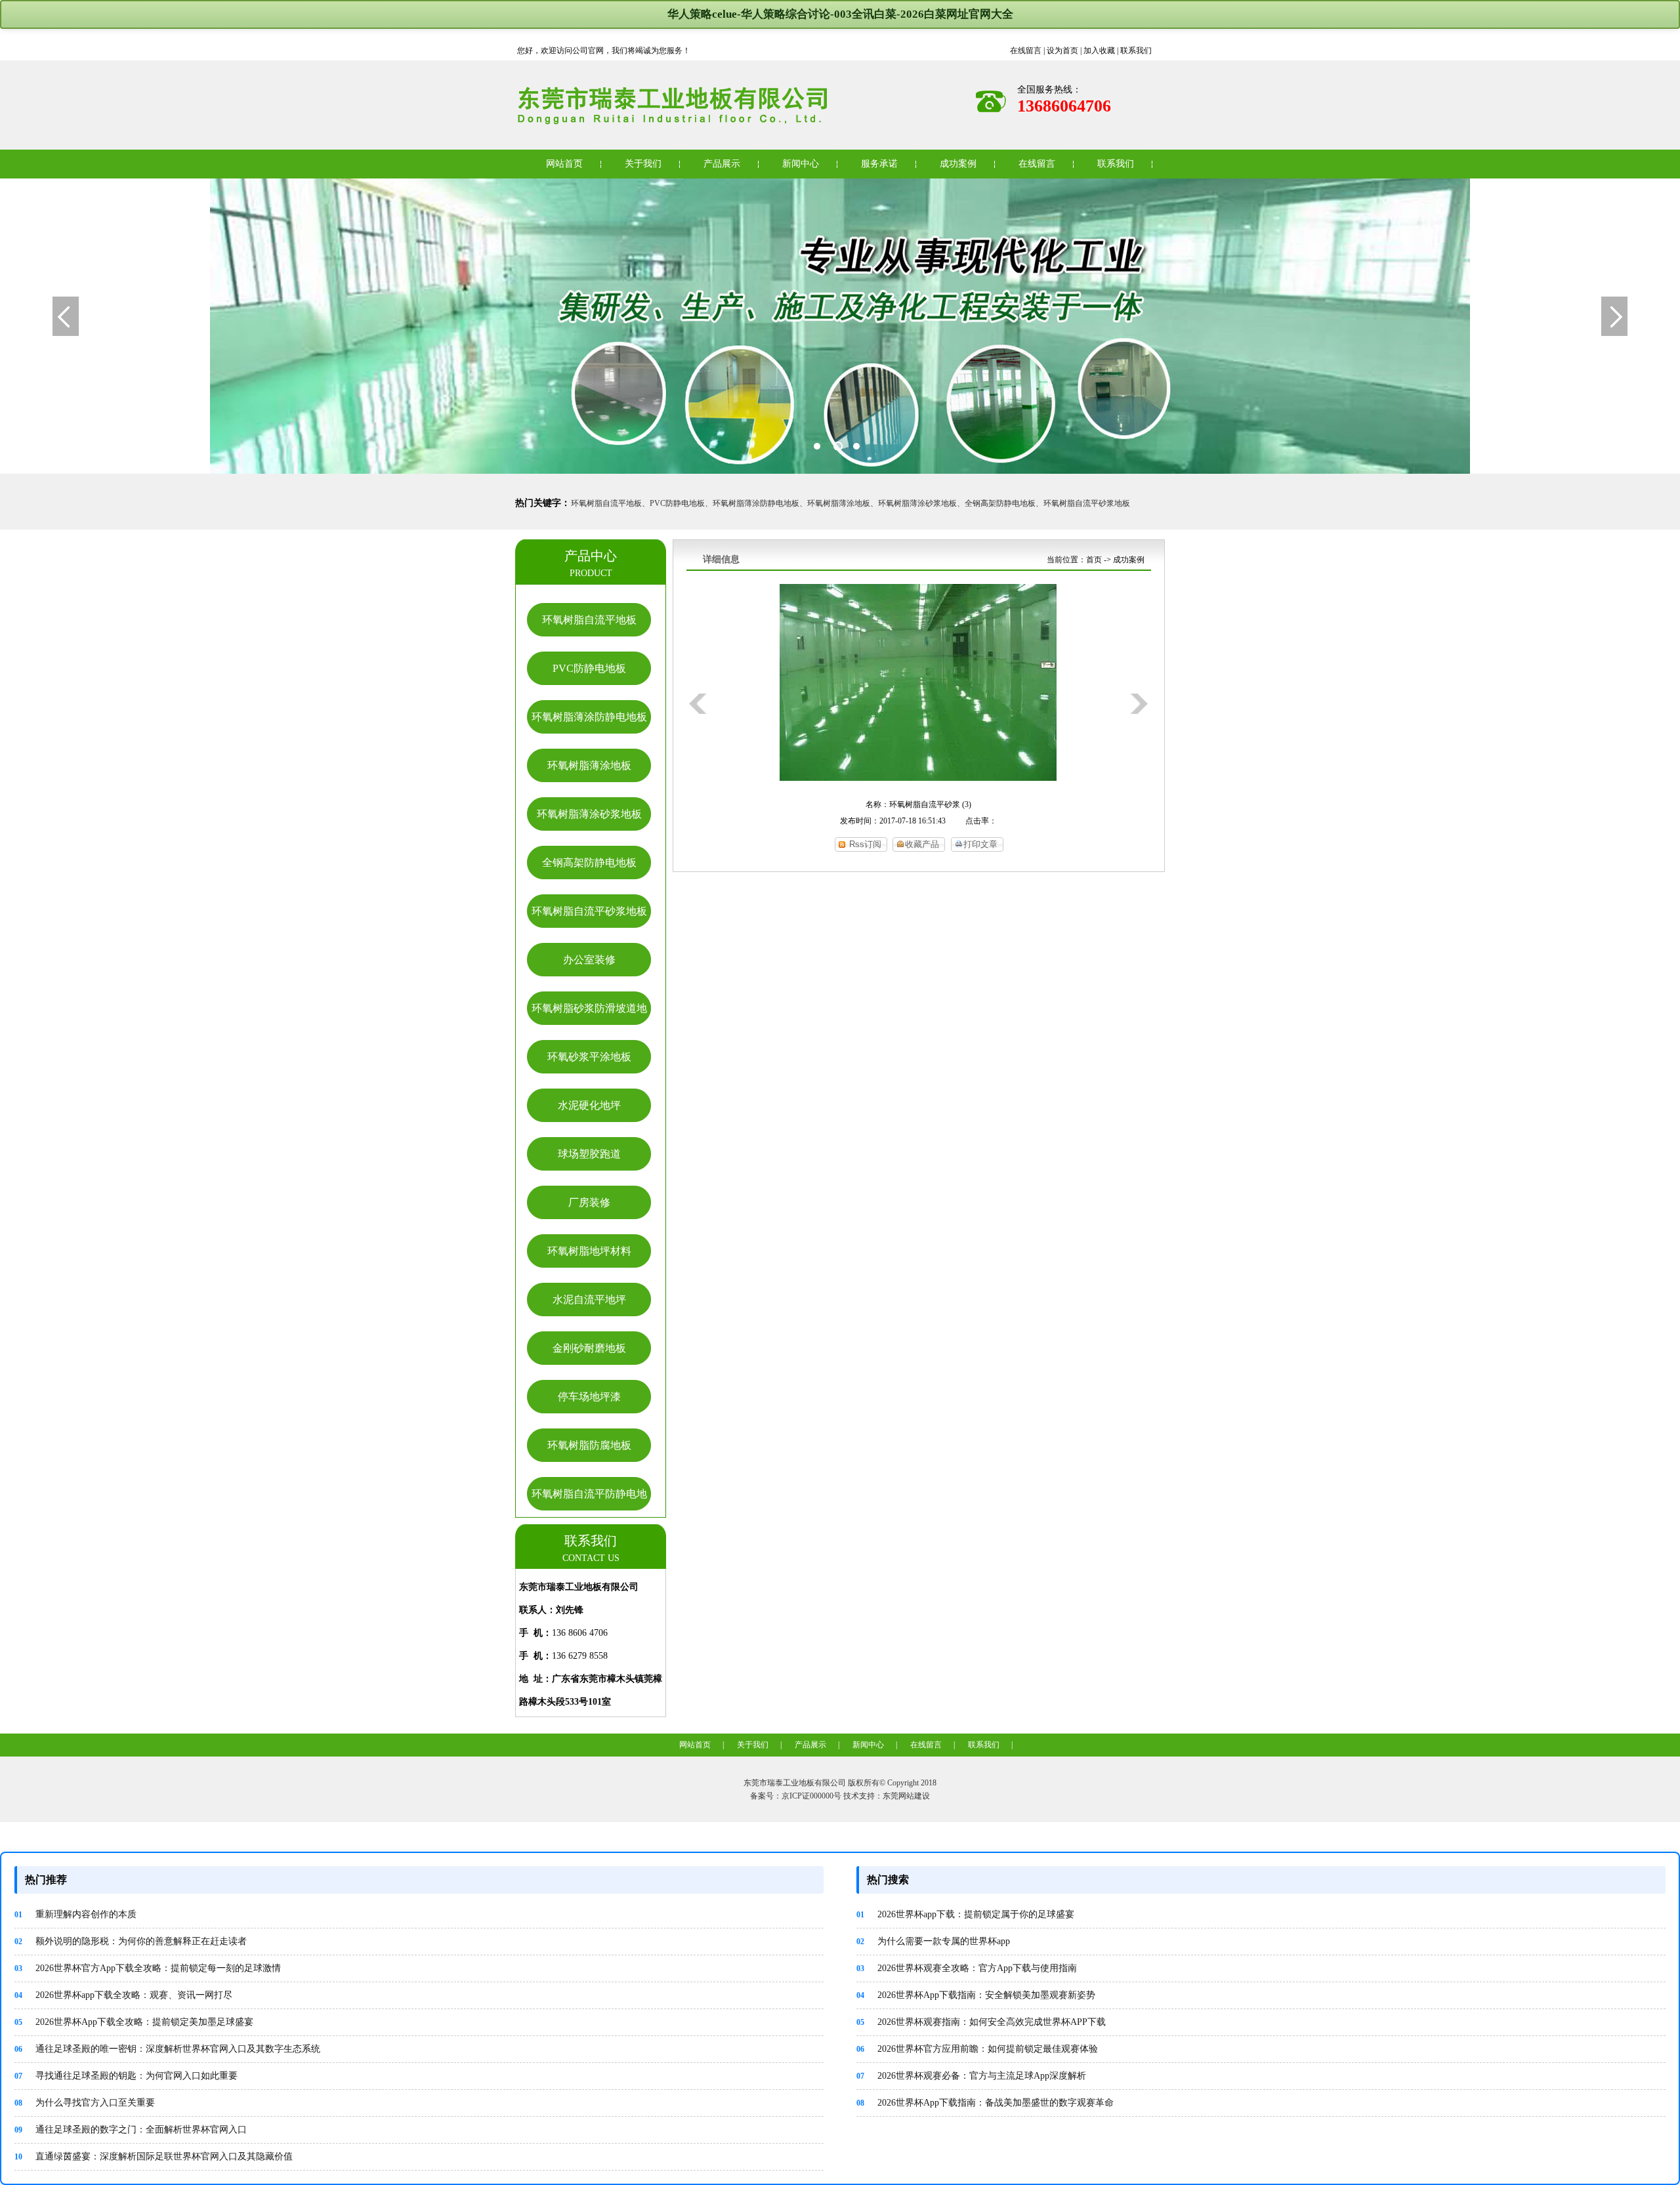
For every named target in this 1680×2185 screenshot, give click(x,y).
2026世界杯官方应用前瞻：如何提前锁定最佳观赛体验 (977, 2049)
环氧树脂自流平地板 (589, 620)
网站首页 (564, 164)
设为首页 (1062, 51)
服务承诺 (879, 164)
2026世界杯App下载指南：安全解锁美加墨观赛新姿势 (976, 1995)
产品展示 (722, 164)
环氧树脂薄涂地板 (589, 765)
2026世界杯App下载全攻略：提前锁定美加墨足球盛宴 (134, 2022)
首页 (1094, 560)
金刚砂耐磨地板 (589, 1348)
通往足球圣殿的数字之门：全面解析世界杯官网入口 (131, 2130)
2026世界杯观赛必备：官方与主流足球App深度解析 (971, 2076)
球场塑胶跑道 (589, 1154)
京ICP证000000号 (811, 1796)
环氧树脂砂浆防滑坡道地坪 (589, 1024)
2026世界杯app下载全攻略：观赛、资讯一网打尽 (123, 1995)
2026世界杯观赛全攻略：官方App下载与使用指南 (967, 1968)
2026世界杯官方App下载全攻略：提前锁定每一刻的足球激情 (148, 1968)
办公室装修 (589, 960)
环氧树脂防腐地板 (589, 1445)
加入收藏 (1099, 51)
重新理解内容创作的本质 (75, 1914)
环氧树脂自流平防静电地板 (589, 1510)
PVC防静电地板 (589, 668)
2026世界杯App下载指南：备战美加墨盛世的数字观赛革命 (985, 2103)
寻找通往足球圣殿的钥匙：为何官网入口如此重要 (126, 2076)
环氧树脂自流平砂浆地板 (589, 911)
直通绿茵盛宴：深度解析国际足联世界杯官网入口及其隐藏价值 (154, 2156)
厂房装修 (589, 1202)
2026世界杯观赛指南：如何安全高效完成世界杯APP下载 (981, 2022)
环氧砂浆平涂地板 (589, 1057)
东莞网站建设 (906, 1796)
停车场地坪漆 (589, 1397)
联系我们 (1136, 51)
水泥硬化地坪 (589, 1105)
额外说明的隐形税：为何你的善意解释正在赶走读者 (131, 1941)
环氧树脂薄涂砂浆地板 (589, 814)
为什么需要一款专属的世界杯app (933, 1941)
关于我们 (643, 164)
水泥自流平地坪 (589, 1300)
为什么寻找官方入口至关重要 (85, 2103)
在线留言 (1026, 51)
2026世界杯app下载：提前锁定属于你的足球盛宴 (965, 1914)
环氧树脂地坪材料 (589, 1251)
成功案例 (958, 164)
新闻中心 (801, 164)
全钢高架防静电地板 (589, 863)
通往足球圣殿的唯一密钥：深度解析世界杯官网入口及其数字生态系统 (167, 2049)
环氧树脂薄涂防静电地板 (589, 717)
